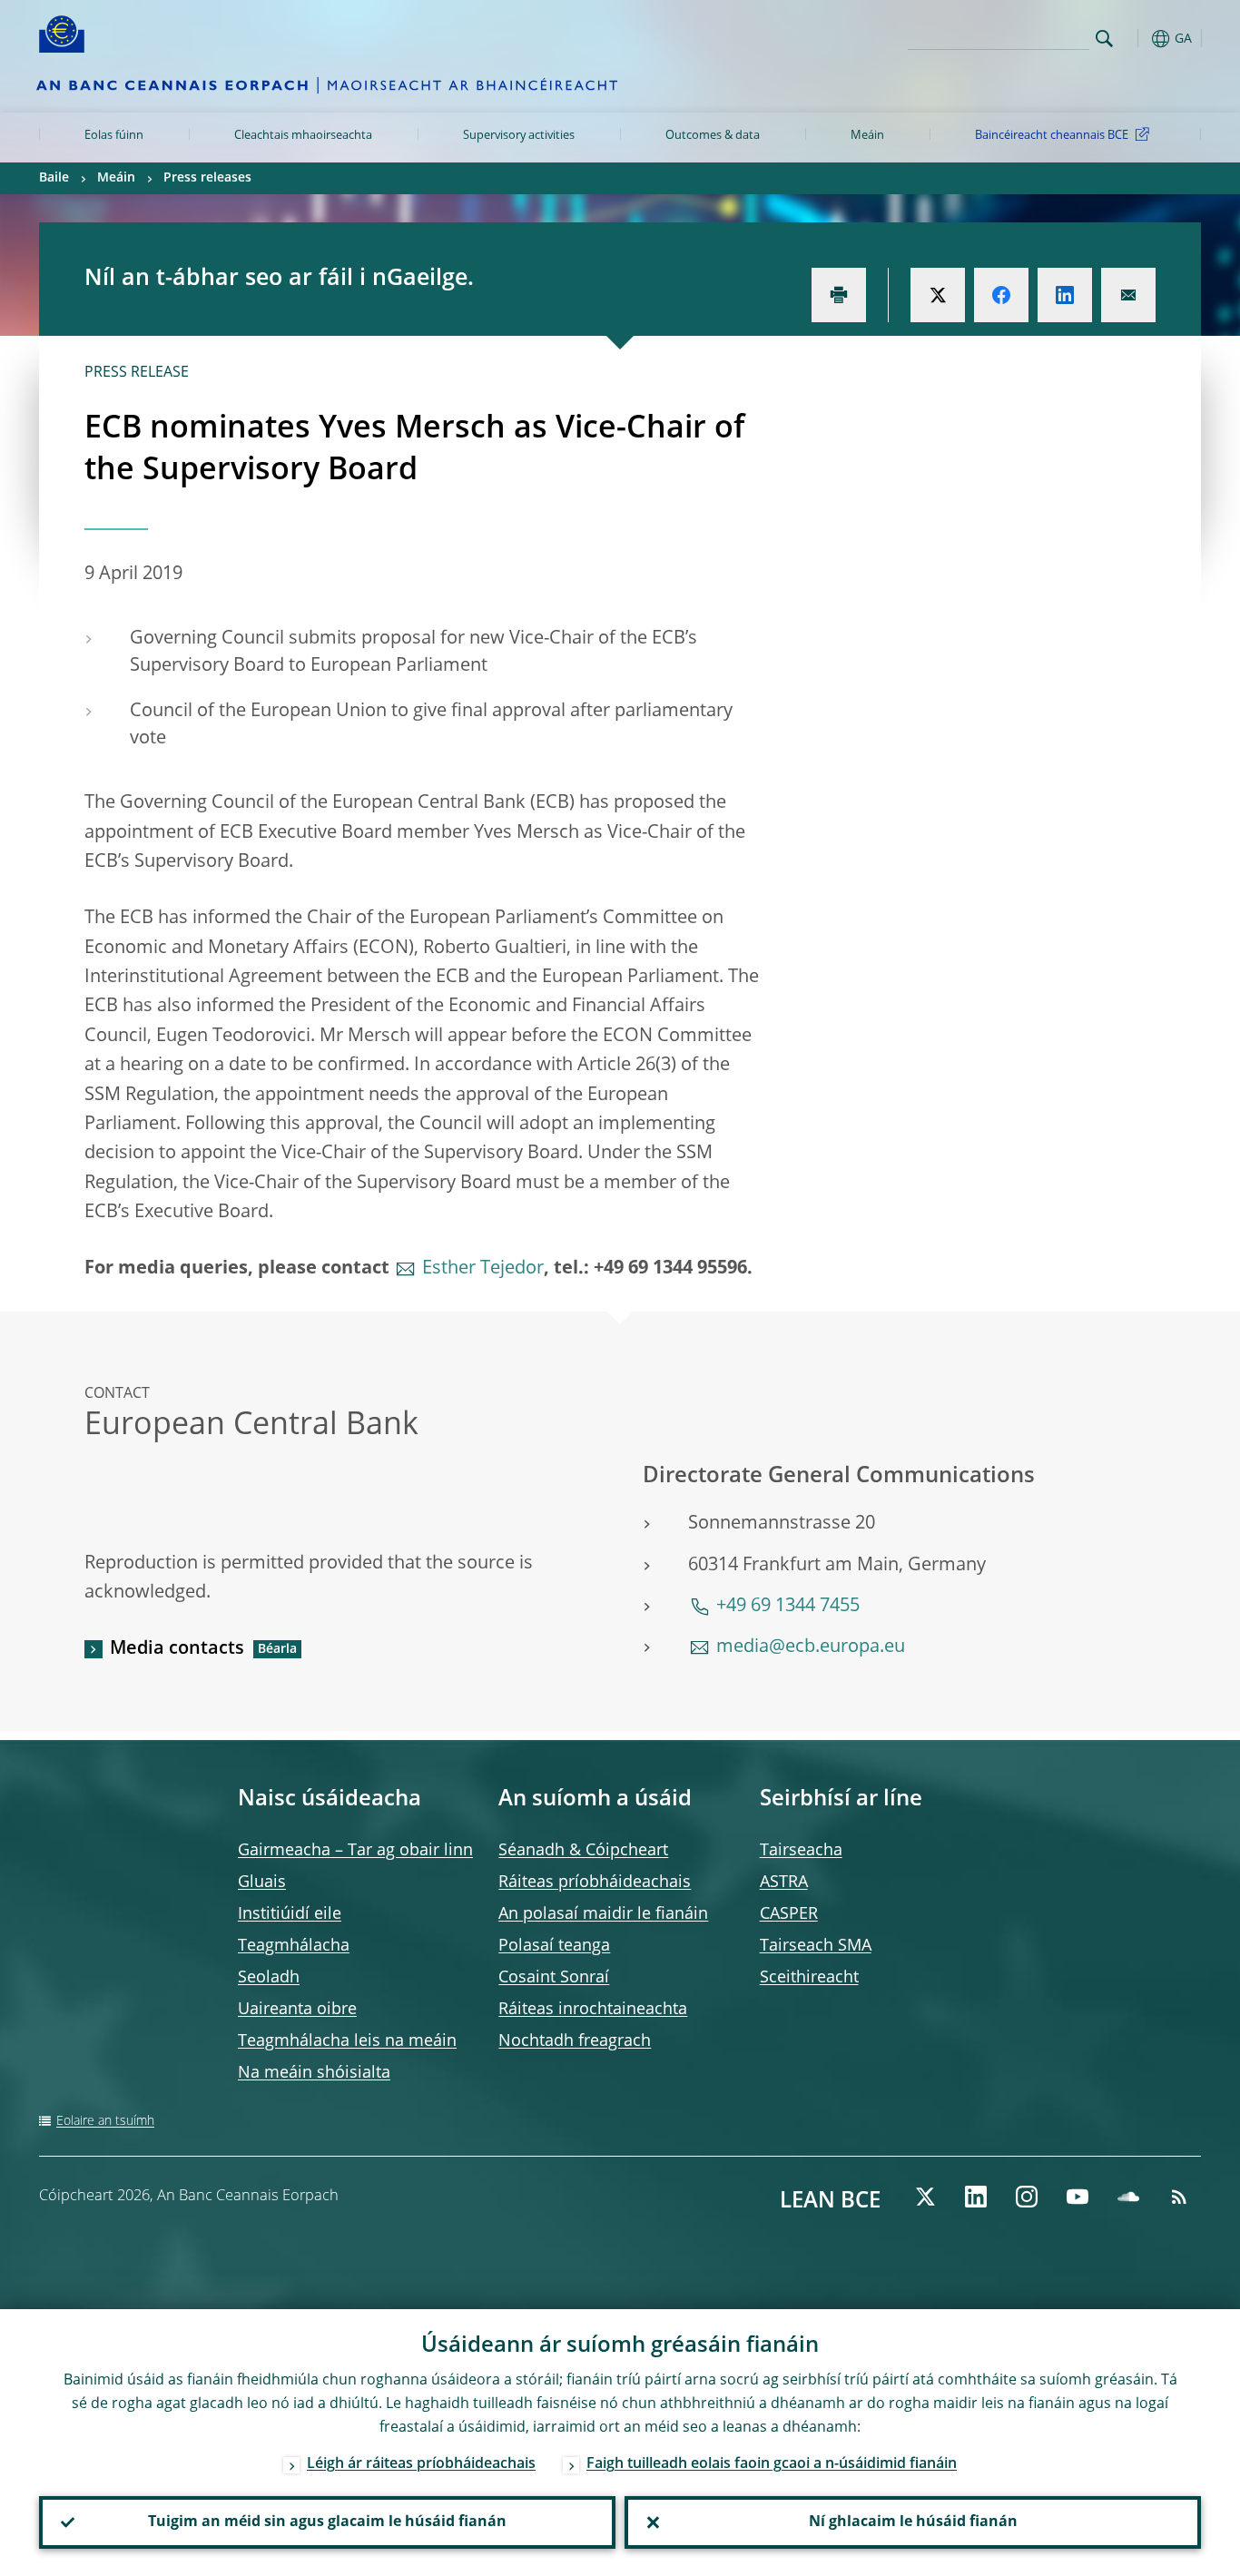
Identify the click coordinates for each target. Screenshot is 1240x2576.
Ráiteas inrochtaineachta (593, 2010)
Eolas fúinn (114, 136)
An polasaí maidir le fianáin (603, 1914)
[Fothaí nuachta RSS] (1179, 2197)
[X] (925, 2197)
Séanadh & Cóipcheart (583, 1851)
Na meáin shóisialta (314, 2073)
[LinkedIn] (976, 2197)
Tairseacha (801, 1851)
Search (1104, 39)
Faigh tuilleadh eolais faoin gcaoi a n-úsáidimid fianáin (772, 2464)
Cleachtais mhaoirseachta (303, 136)
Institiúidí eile (290, 1914)
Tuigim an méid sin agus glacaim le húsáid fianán (327, 2522)
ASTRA (784, 1883)
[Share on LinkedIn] (1065, 295)
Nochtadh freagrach (575, 2041)
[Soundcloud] (1128, 2197)
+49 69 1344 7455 (788, 1607)
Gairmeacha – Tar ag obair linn (355, 1851)
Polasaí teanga (554, 1946)
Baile (54, 178)
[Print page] (839, 295)
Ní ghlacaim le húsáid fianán (913, 2522)
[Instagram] (1027, 2197)
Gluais (262, 1883)
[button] (1137, 39)
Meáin (867, 136)
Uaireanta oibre (297, 2010)
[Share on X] (938, 295)
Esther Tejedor (483, 1269)
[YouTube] (1078, 2197)
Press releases (207, 178)
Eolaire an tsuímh (105, 2121)
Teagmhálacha (294, 1946)
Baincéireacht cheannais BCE (1052, 136)
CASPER (789, 1914)
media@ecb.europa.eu (811, 1647)
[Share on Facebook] (1001, 295)
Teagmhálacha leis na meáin (347, 2041)
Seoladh (269, 1978)
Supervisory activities (519, 136)
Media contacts (177, 1649)
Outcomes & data (713, 136)
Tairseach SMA (816, 1946)
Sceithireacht (809, 1978)
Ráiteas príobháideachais (595, 1883)
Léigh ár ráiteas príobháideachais (421, 2464)
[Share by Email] (1128, 295)
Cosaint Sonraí (554, 1978)
